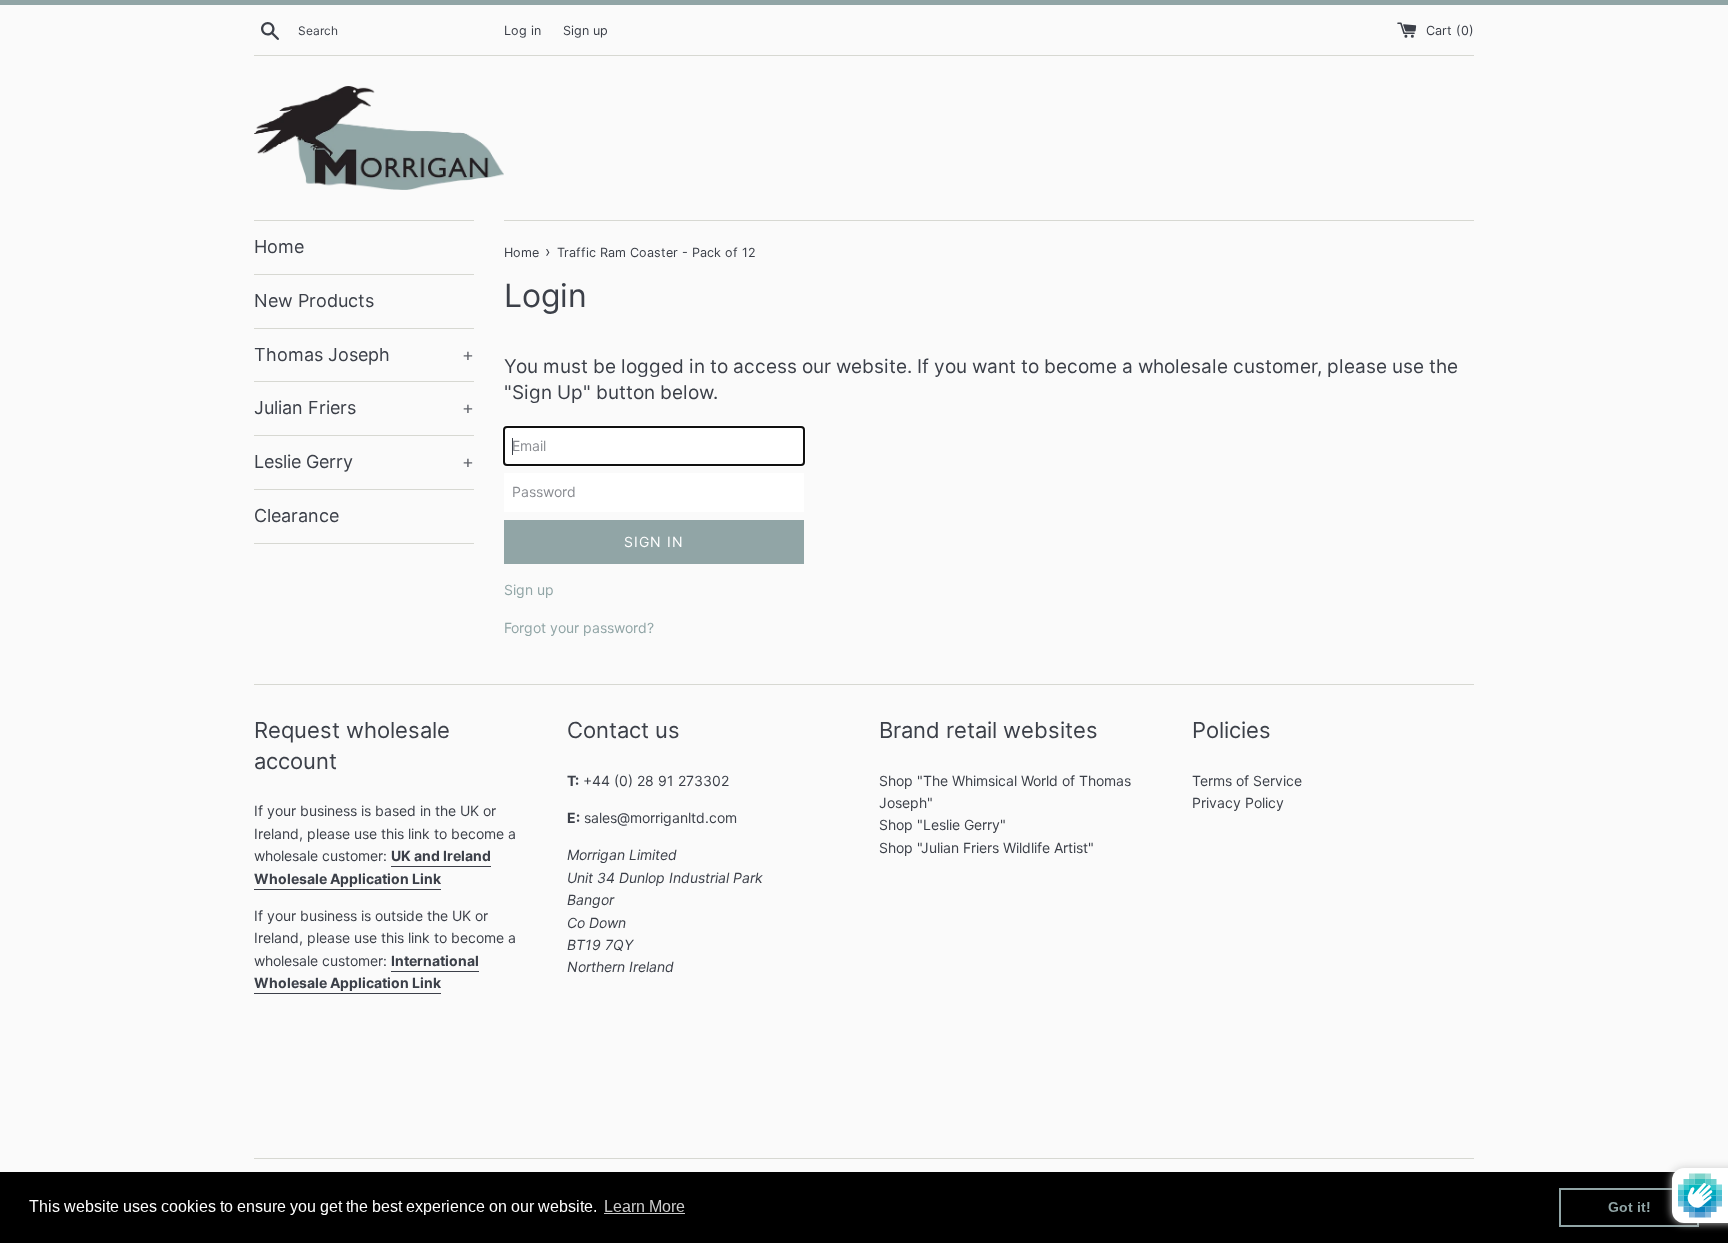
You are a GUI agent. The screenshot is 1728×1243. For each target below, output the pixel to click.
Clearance (296, 515)
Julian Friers (364, 407)
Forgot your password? (579, 627)
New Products (314, 300)
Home (279, 246)
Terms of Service (1247, 780)
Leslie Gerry (364, 461)
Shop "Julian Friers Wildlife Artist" (986, 847)
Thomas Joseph (364, 354)
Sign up (585, 30)
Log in (522, 30)
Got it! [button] (1629, 1207)
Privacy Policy (1238, 802)
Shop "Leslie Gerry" (942, 824)
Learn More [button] (644, 1206)
